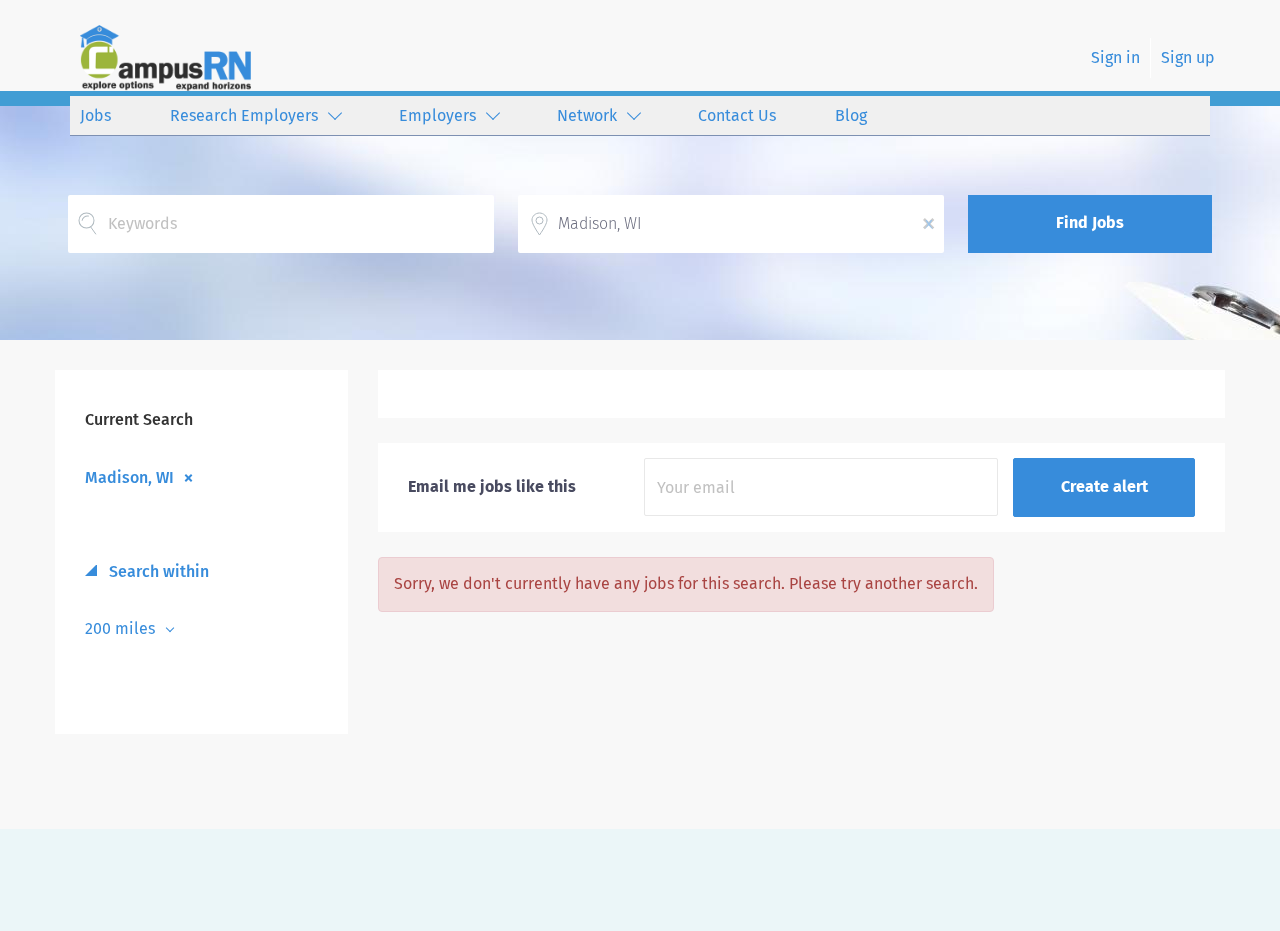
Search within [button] (157, 571)
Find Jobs (1090, 222)
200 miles (122, 628)
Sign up (1188, 57)
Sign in (1115, 57)
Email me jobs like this (492, 486)
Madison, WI (129, 477)
